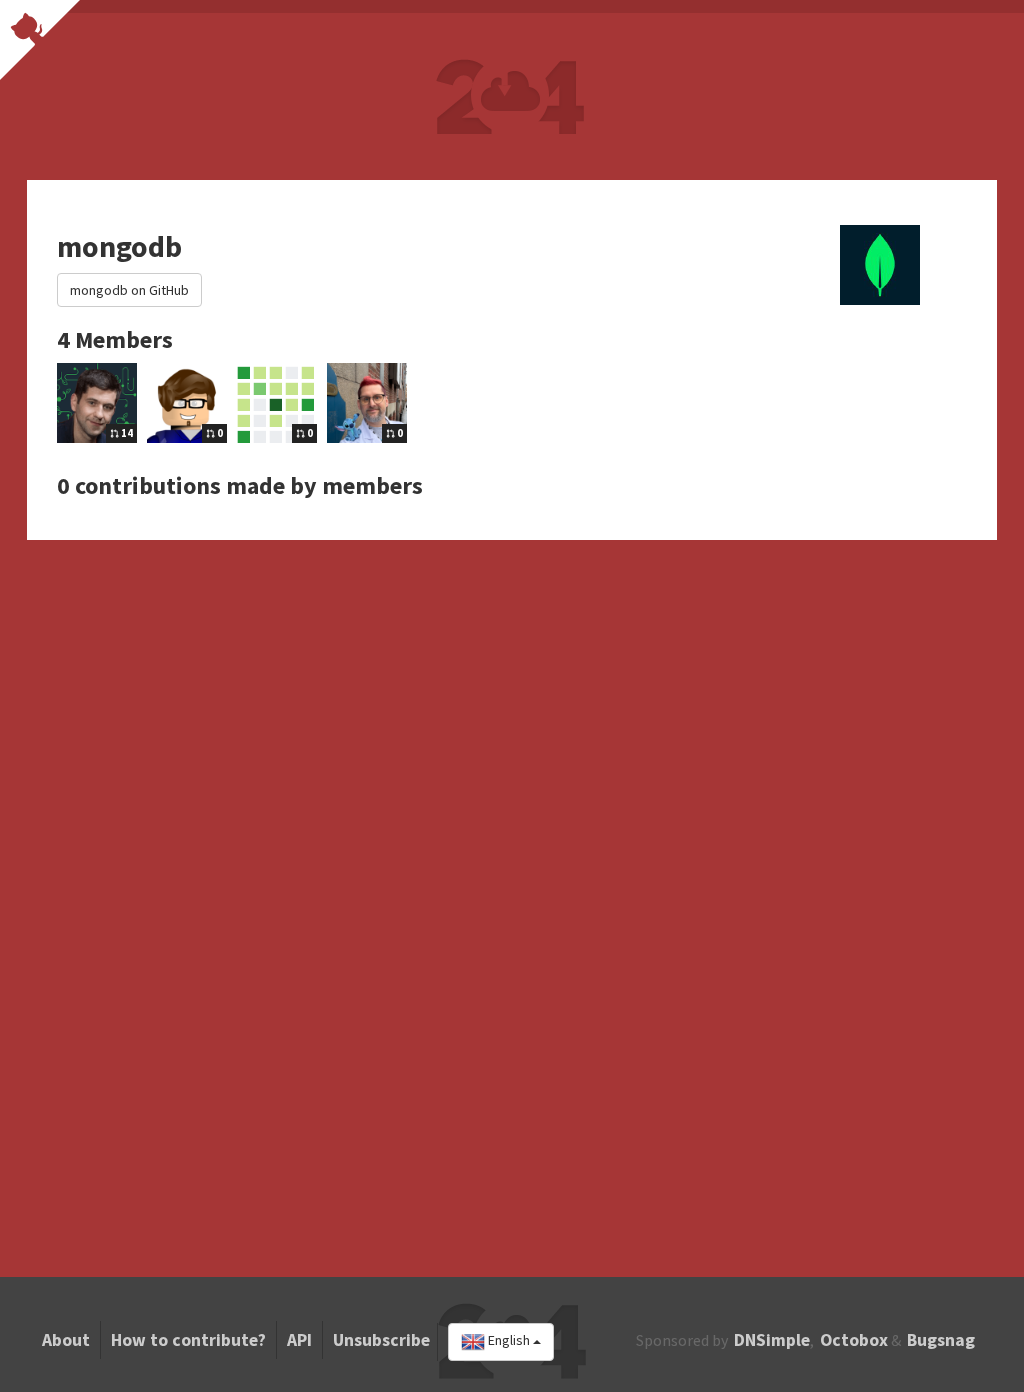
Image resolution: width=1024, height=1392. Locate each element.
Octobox (854, 1340)
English (509, 1341)
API (299, 1340)
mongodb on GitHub (129, 290)
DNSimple (772, 1340)
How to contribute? (188, 1340)
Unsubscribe (381, 1340)
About (66, 1340)
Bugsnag (941, 1340)
